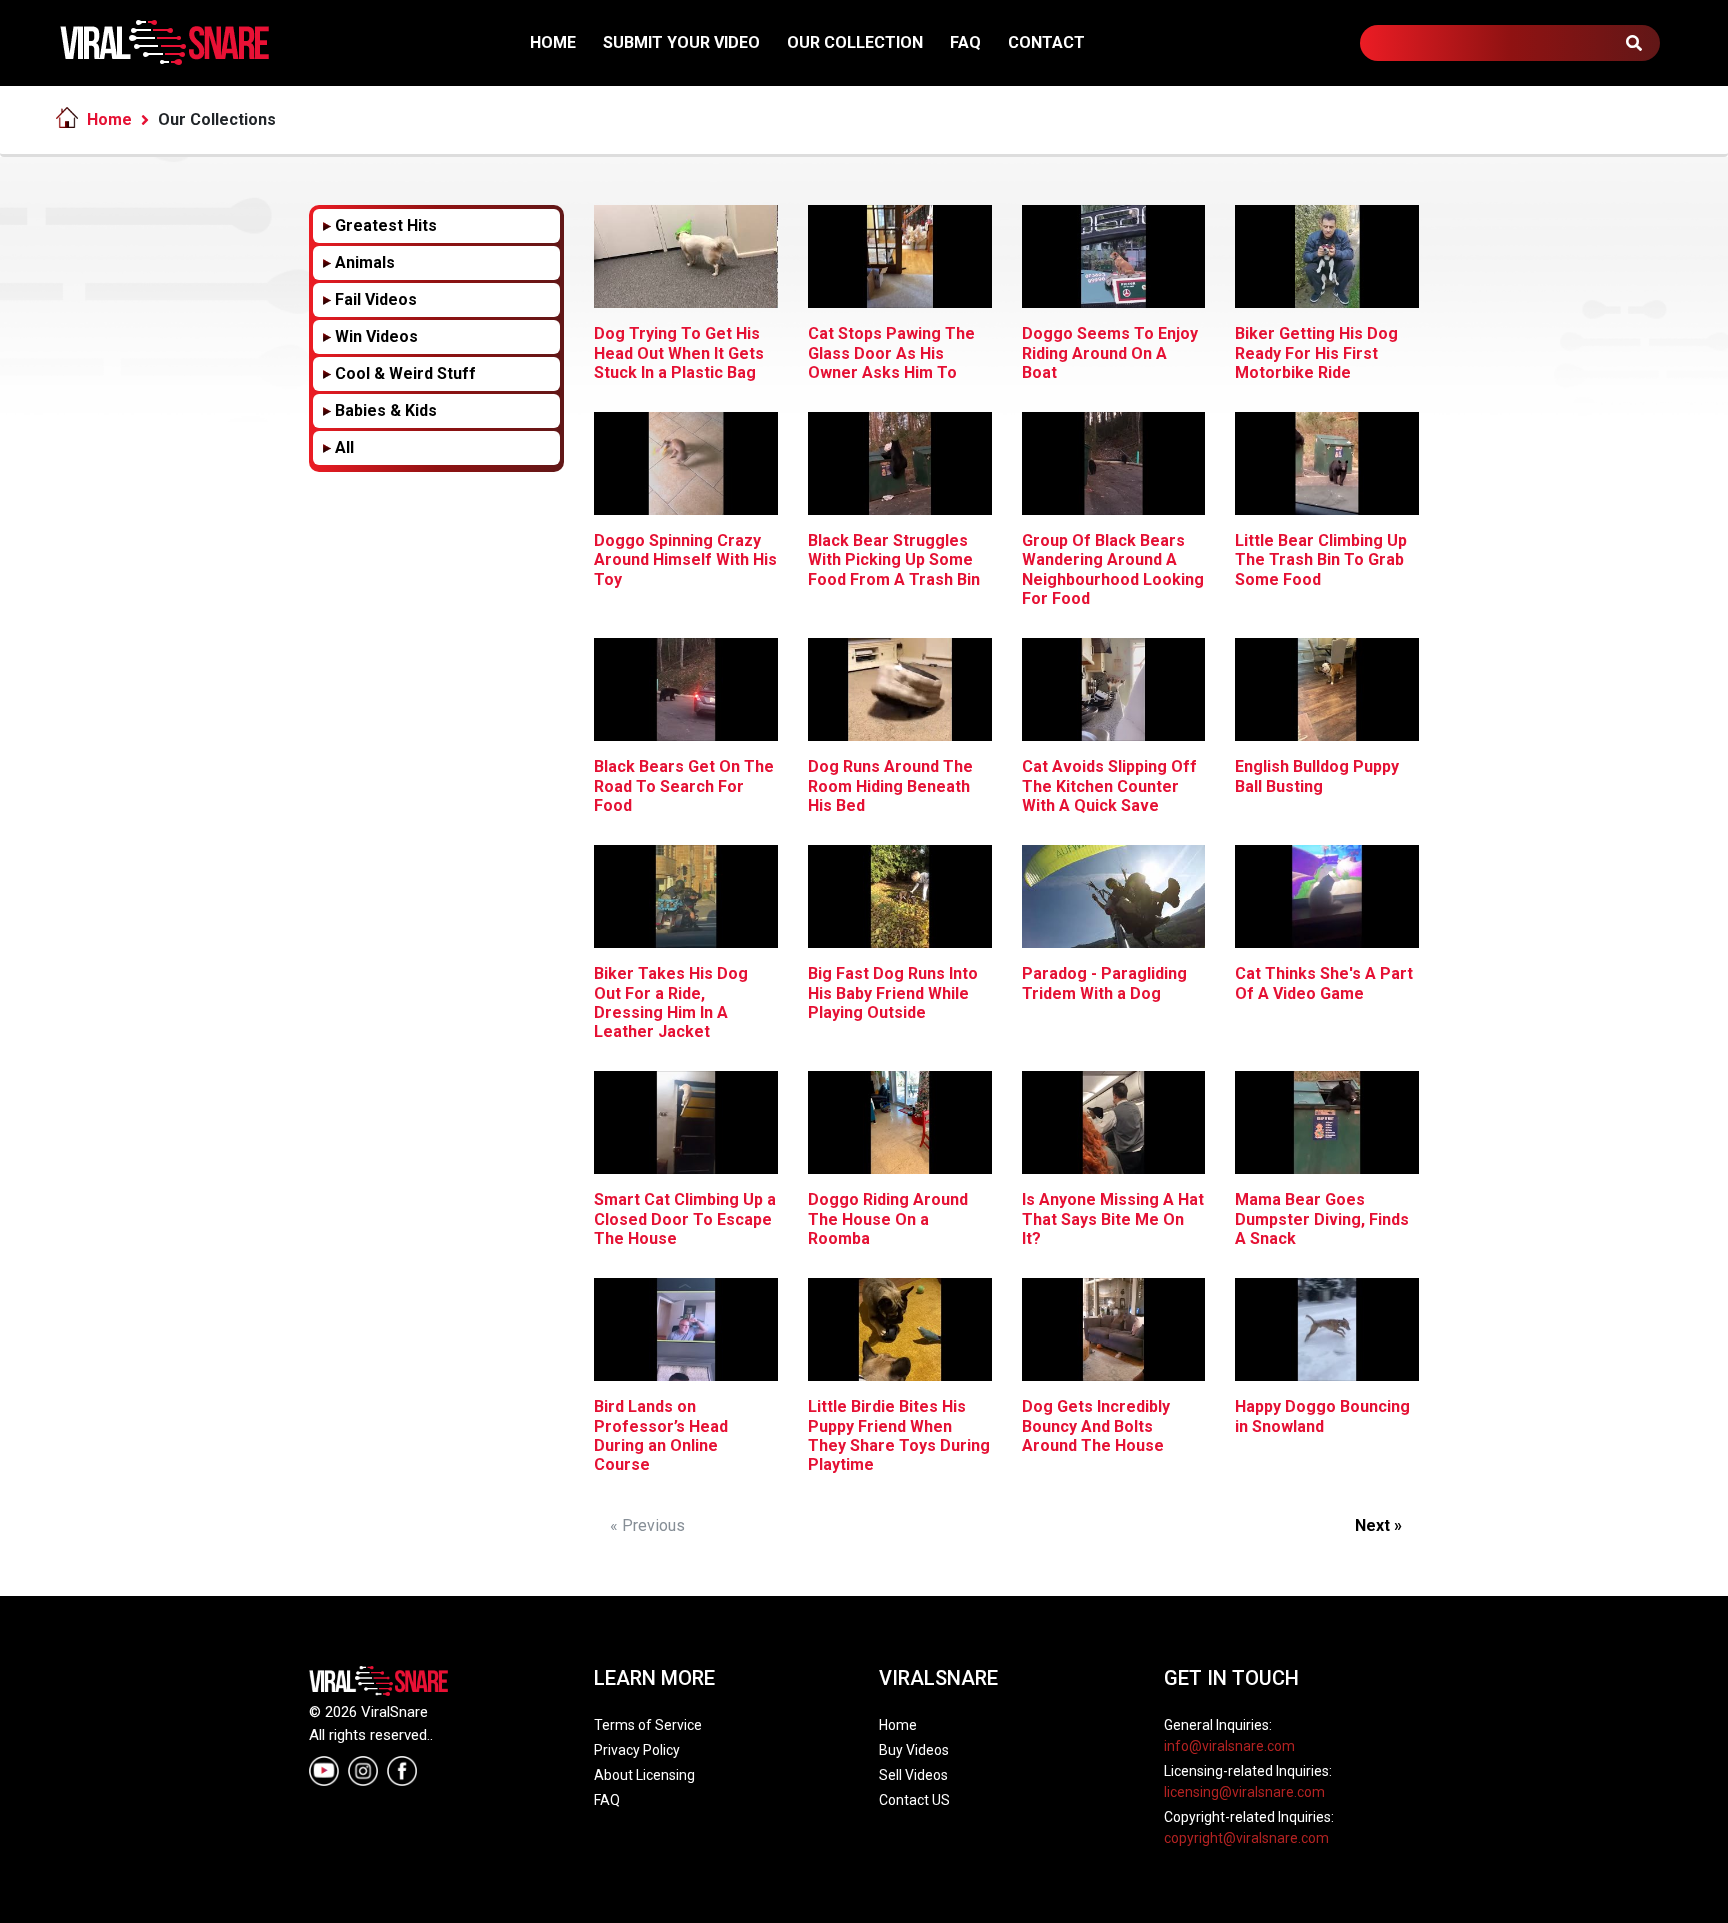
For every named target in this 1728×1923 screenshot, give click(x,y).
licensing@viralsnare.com (1244, 1792)
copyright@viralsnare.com (1246, 1838)
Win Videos (376, 336)
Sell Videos (913, 1775)
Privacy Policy (637, 1750)
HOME (553, 42)
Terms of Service (648, 1725)
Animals (365, 262)
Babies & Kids (386, 410)
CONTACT (1046, 42)
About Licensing (644, 1775)
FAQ (965, 42)
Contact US (914, 1800)
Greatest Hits (386, 225)
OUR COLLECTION (855, 42)
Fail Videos (376, 299)
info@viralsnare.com (1229, 1746)
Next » (1378, 1525)
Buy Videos (914, 1750)
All (344, 447)
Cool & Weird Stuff (405, 373)
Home (109, 119)
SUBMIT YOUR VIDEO (681, 42)
